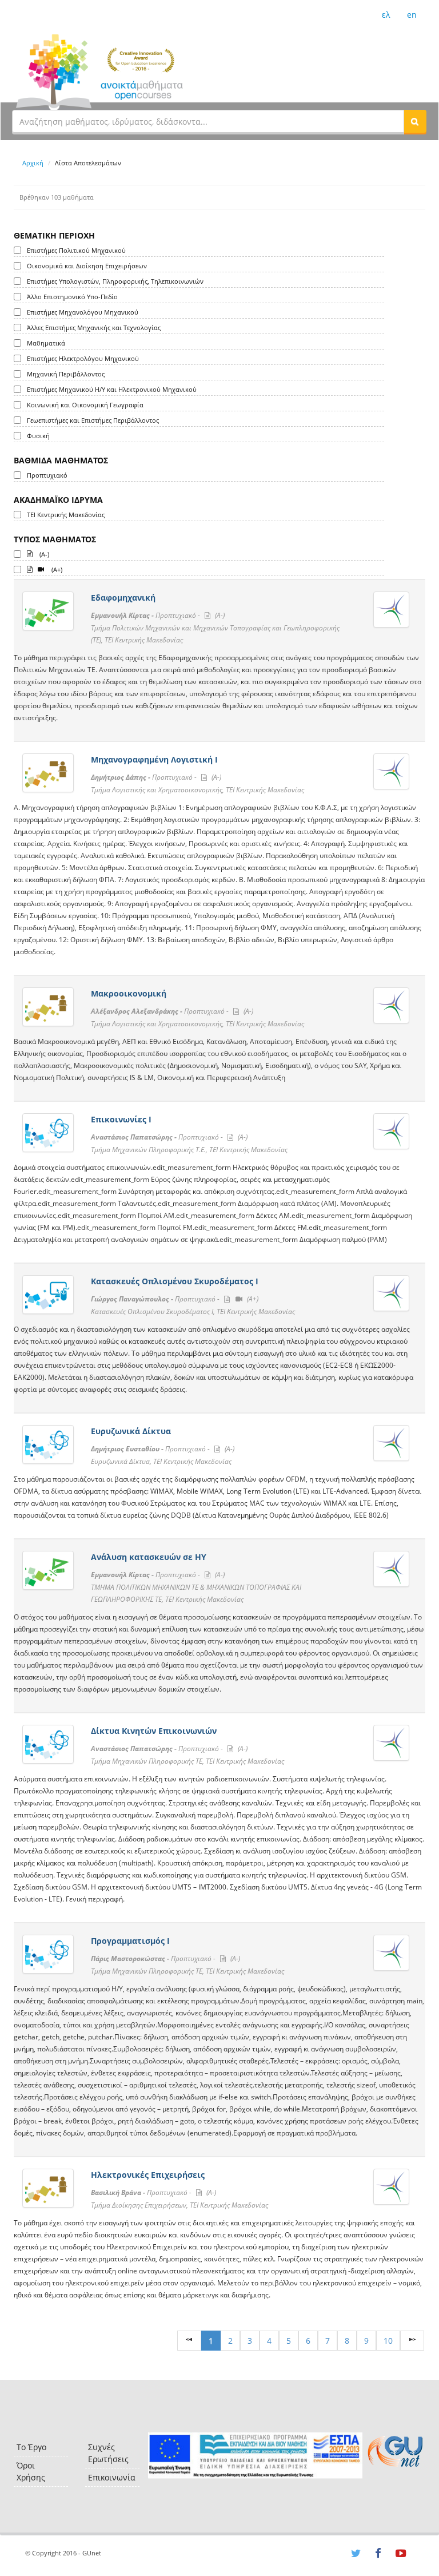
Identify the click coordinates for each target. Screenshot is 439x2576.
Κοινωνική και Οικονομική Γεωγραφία (85, 405)
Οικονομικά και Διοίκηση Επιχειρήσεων (87, 266)
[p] (412, 2341)
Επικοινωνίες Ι (121, 1119)
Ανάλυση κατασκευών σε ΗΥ (149, 1557)
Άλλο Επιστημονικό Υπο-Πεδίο (72, 297)
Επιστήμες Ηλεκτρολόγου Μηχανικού (83, 358)
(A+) (56, 569)
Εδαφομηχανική (123, 598)
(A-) (43, 554)
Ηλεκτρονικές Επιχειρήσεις (148, 2175)
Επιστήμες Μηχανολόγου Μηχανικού (83, 312)
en (412, 15)
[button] (415, 121)
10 (388, 2341)
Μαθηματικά (46, 343)
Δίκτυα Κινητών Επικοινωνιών (154, 1731)
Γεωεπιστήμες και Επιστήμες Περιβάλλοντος (93, 420)
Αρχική (33, 163)
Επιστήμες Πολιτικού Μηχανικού (76, 250)
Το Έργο (31, 2447)
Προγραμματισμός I (130, 1941)
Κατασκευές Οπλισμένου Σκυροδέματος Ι (175, 1281)
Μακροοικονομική (129, 993)
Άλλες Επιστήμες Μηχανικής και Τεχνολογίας (94, 328)
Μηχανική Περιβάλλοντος (66, 374)
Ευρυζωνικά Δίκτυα (131, 1431)
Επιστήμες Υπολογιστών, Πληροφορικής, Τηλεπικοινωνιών (115, 281)
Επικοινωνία (112, 2477)
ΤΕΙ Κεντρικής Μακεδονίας (66, 515)
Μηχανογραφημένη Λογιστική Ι (154, 759)
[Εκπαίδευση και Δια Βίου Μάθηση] (255, 2456)
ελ (386, 15)
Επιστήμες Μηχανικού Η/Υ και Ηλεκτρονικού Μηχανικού (112, 389)
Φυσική (38, 436)
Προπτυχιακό (47, 475)
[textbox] (208, 121)
